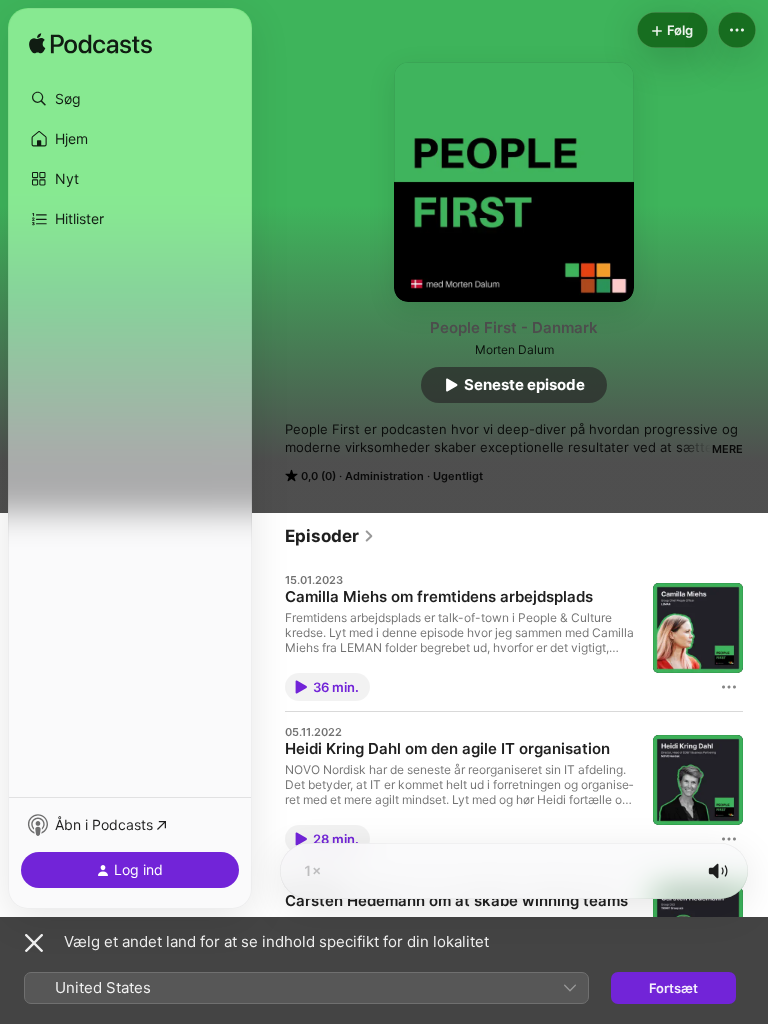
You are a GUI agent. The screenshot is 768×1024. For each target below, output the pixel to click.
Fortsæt (673, 988)
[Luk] (34, 943)
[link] (330, 536)
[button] (130, 99)
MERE (727, 449)
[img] (90, 45)
